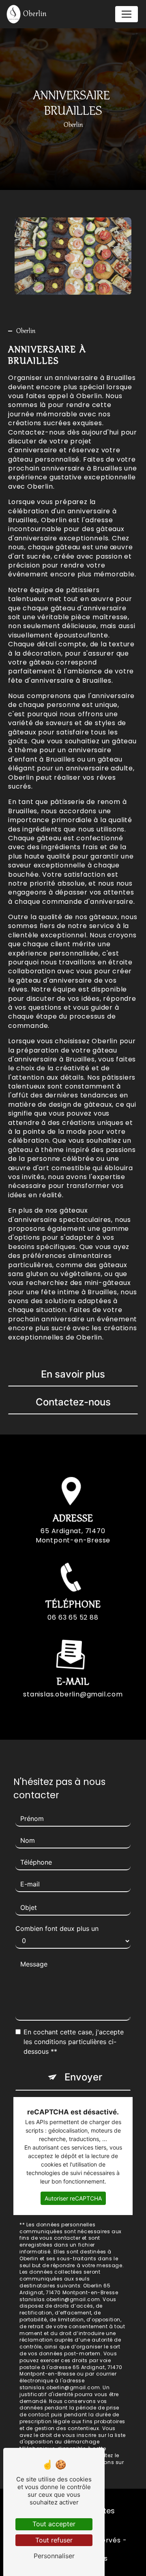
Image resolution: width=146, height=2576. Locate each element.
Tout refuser (54, 2540)
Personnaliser (54, 2556)
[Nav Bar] (127, 14)
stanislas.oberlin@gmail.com (73, 1694)
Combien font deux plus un (57, 1928)
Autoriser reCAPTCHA (73, 2198)
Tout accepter (54, 2524)
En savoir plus (73, 1374)
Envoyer (83, 2077)
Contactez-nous (73, 1402)
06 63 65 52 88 (73, 1617)
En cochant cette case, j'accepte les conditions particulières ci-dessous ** (74, 2042)
